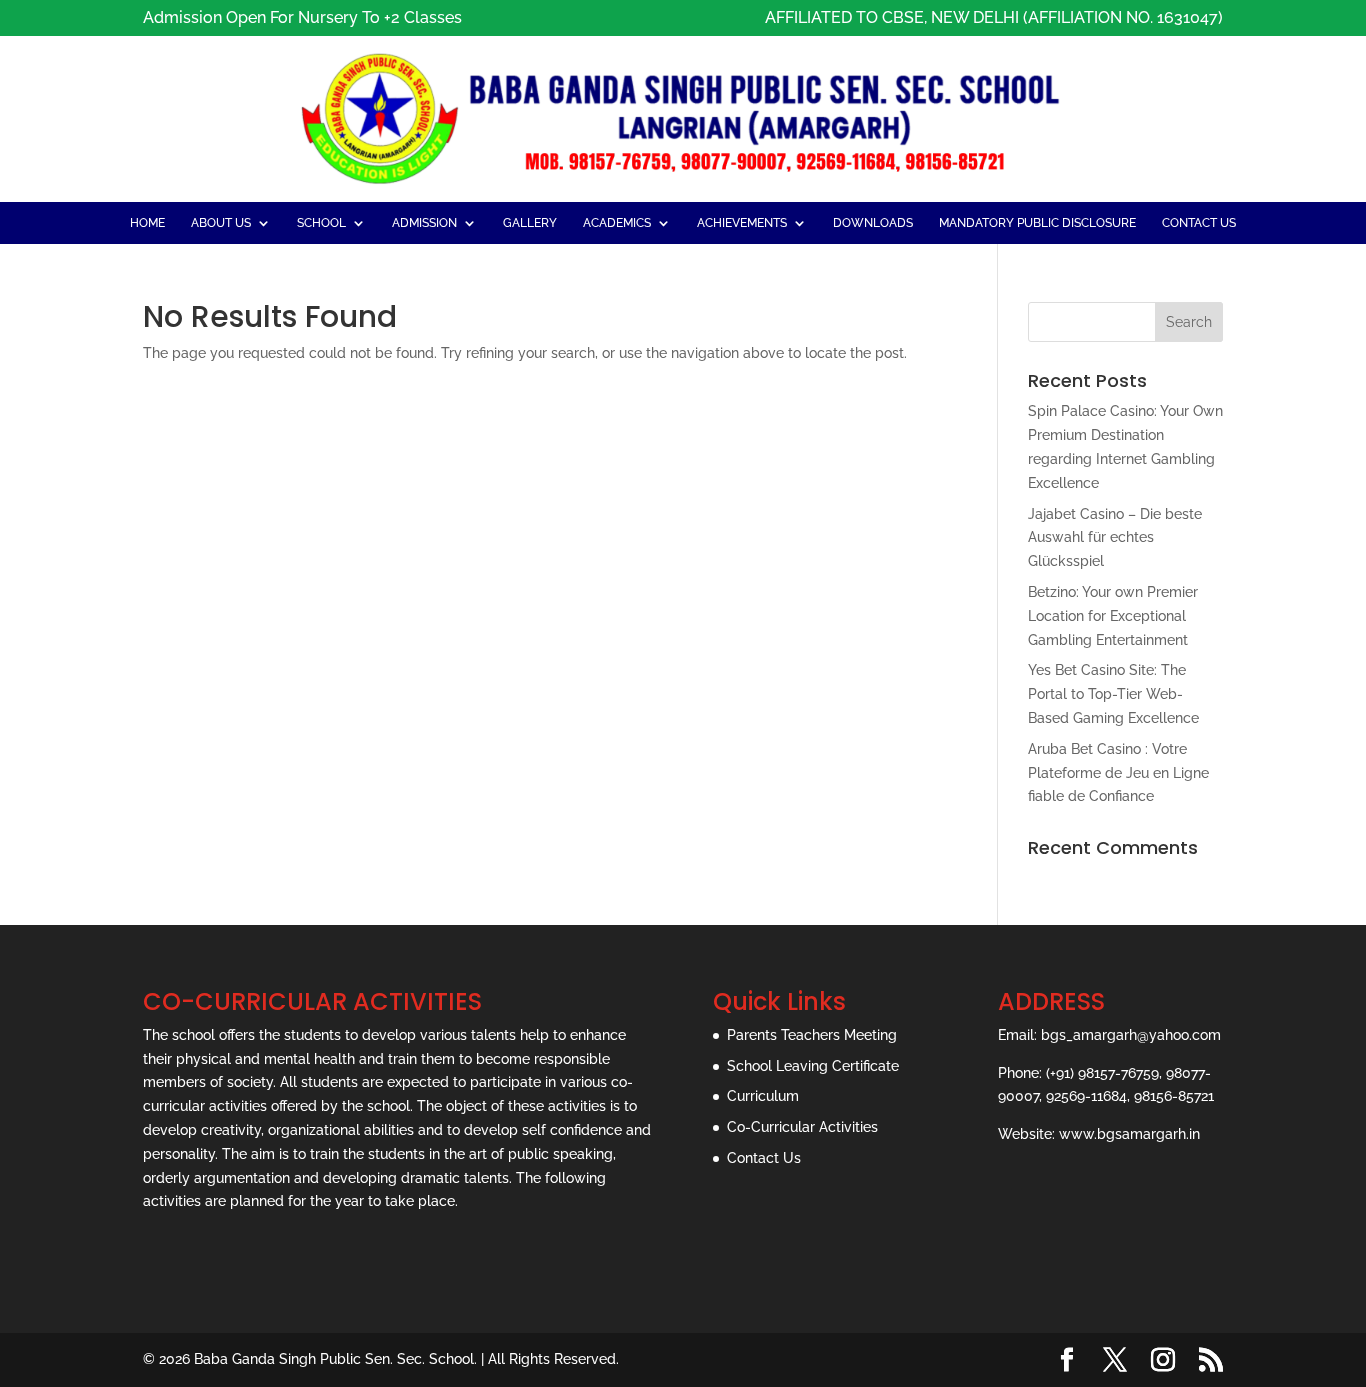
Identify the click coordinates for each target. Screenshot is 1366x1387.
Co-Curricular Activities (802, 1127)
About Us (221, 223)
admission (424, 223)
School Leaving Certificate (813, 1066)
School (321, 223)
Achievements (742, 223)
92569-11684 (1086, 1096)
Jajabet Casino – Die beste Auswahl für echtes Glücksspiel (1115, 538)
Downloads (873, 223)
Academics (617, 223)
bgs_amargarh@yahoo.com (1131, 1035)
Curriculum (763, 1096)
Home (147, 223)
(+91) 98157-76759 (1102, 1073)
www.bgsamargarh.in (1129, 1134)
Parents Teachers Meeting (812, 1035)
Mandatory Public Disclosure (1037, 223)
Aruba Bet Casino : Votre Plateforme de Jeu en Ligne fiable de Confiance (1118, 773)
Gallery (530, 223)
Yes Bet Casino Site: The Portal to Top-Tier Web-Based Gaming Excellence (1113, 694)
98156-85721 (1174, 1096)
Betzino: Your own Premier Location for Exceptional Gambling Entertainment (1113, 616)
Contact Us (1199, 223)
